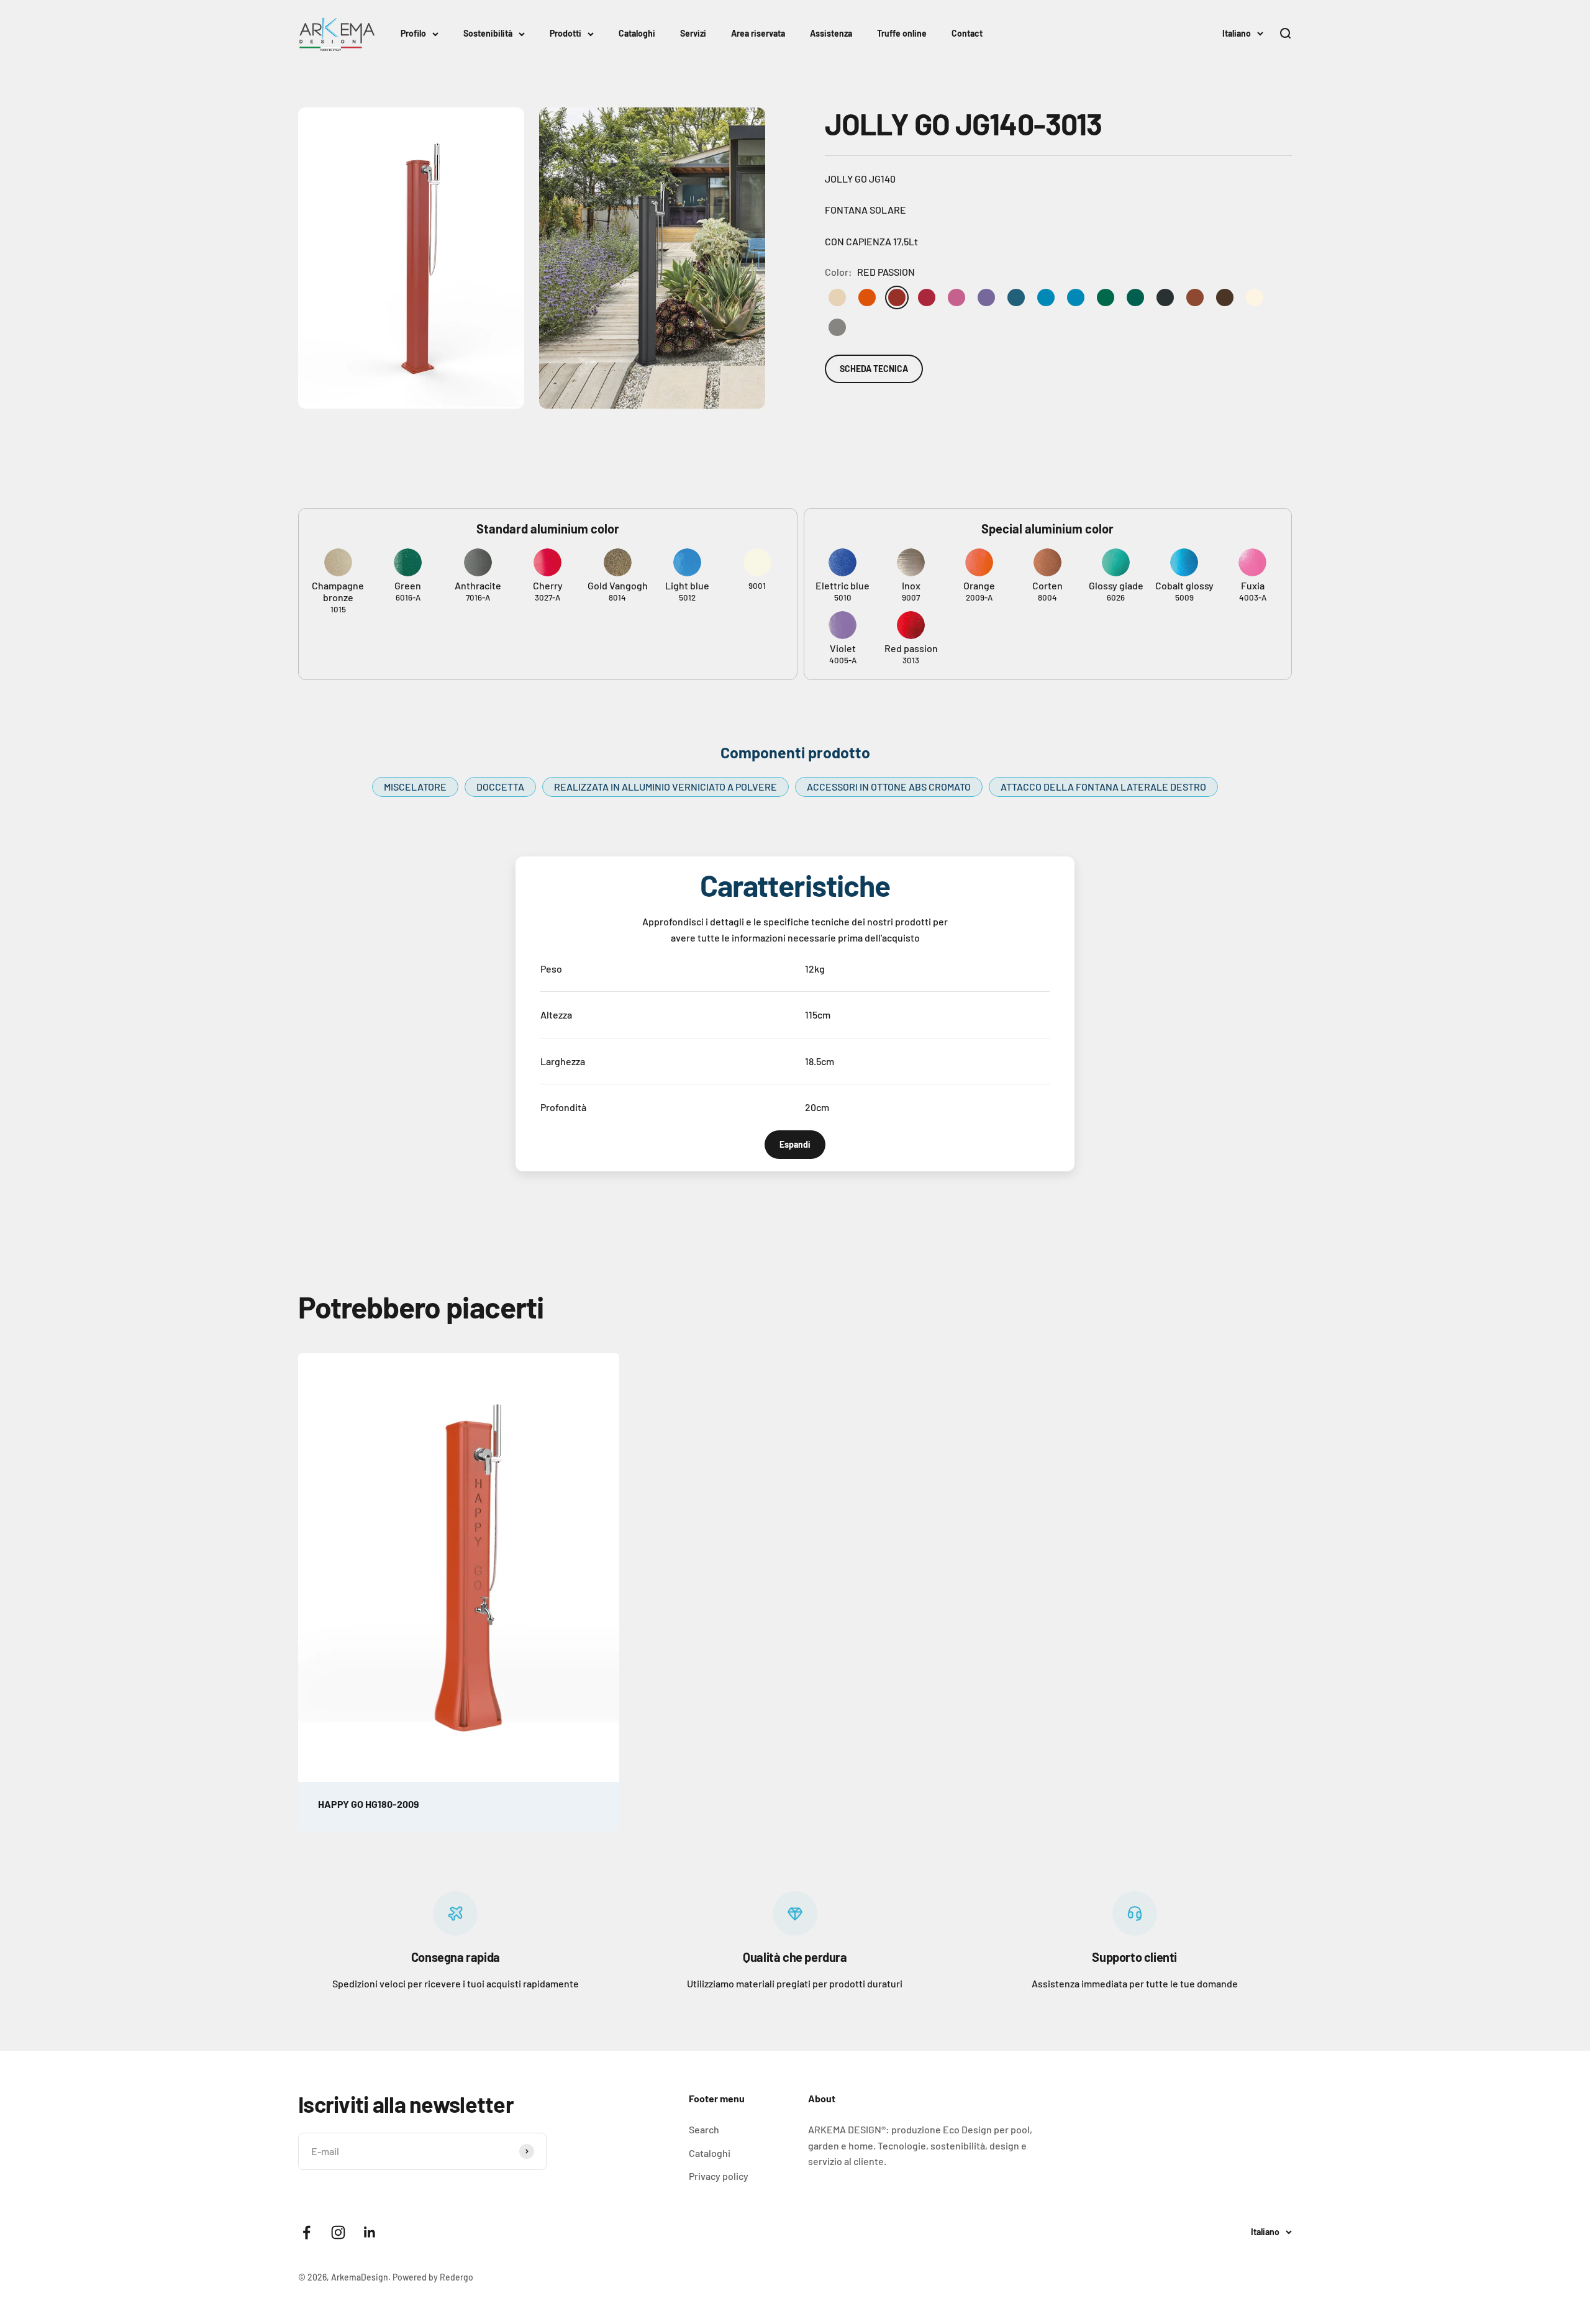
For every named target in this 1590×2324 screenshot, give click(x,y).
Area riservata (758, 33)
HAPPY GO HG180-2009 (369, 1804)
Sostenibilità (488, 33)
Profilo (413, 33)
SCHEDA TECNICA (874, 369)
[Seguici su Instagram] (338, 2232)
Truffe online (902, 33)
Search (704, 2129)
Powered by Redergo (433, 2277)
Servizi (693, 33)
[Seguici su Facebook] (307, 2232)
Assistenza (831, 33)
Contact (967, 33)
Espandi (795, 1144)
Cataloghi (637, 33)
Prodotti (566, 33)
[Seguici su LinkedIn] (370, 2232)
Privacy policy (719, 2176)
